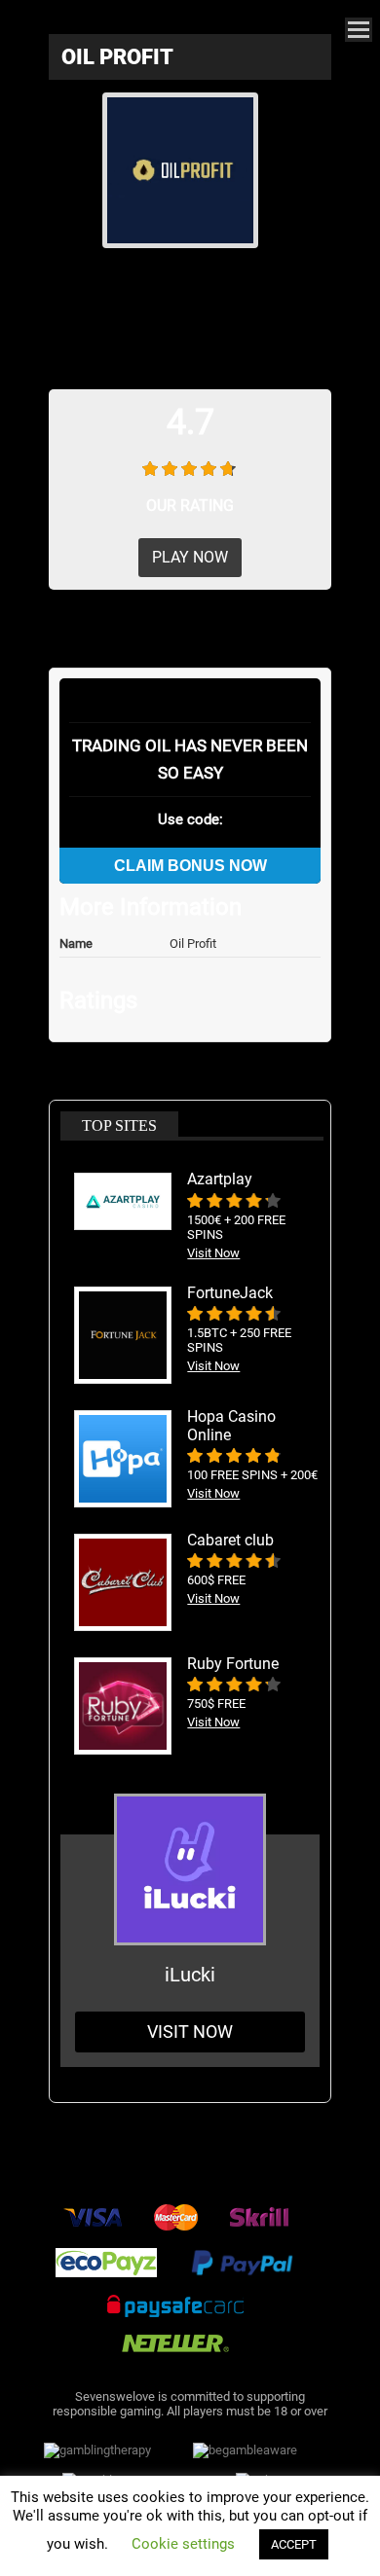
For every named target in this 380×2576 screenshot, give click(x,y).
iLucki (190, 1975)
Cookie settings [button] (183, 2544)
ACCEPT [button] (294, 2544)
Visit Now (190, 2032)
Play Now (190, 557)
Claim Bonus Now (190, 866)
